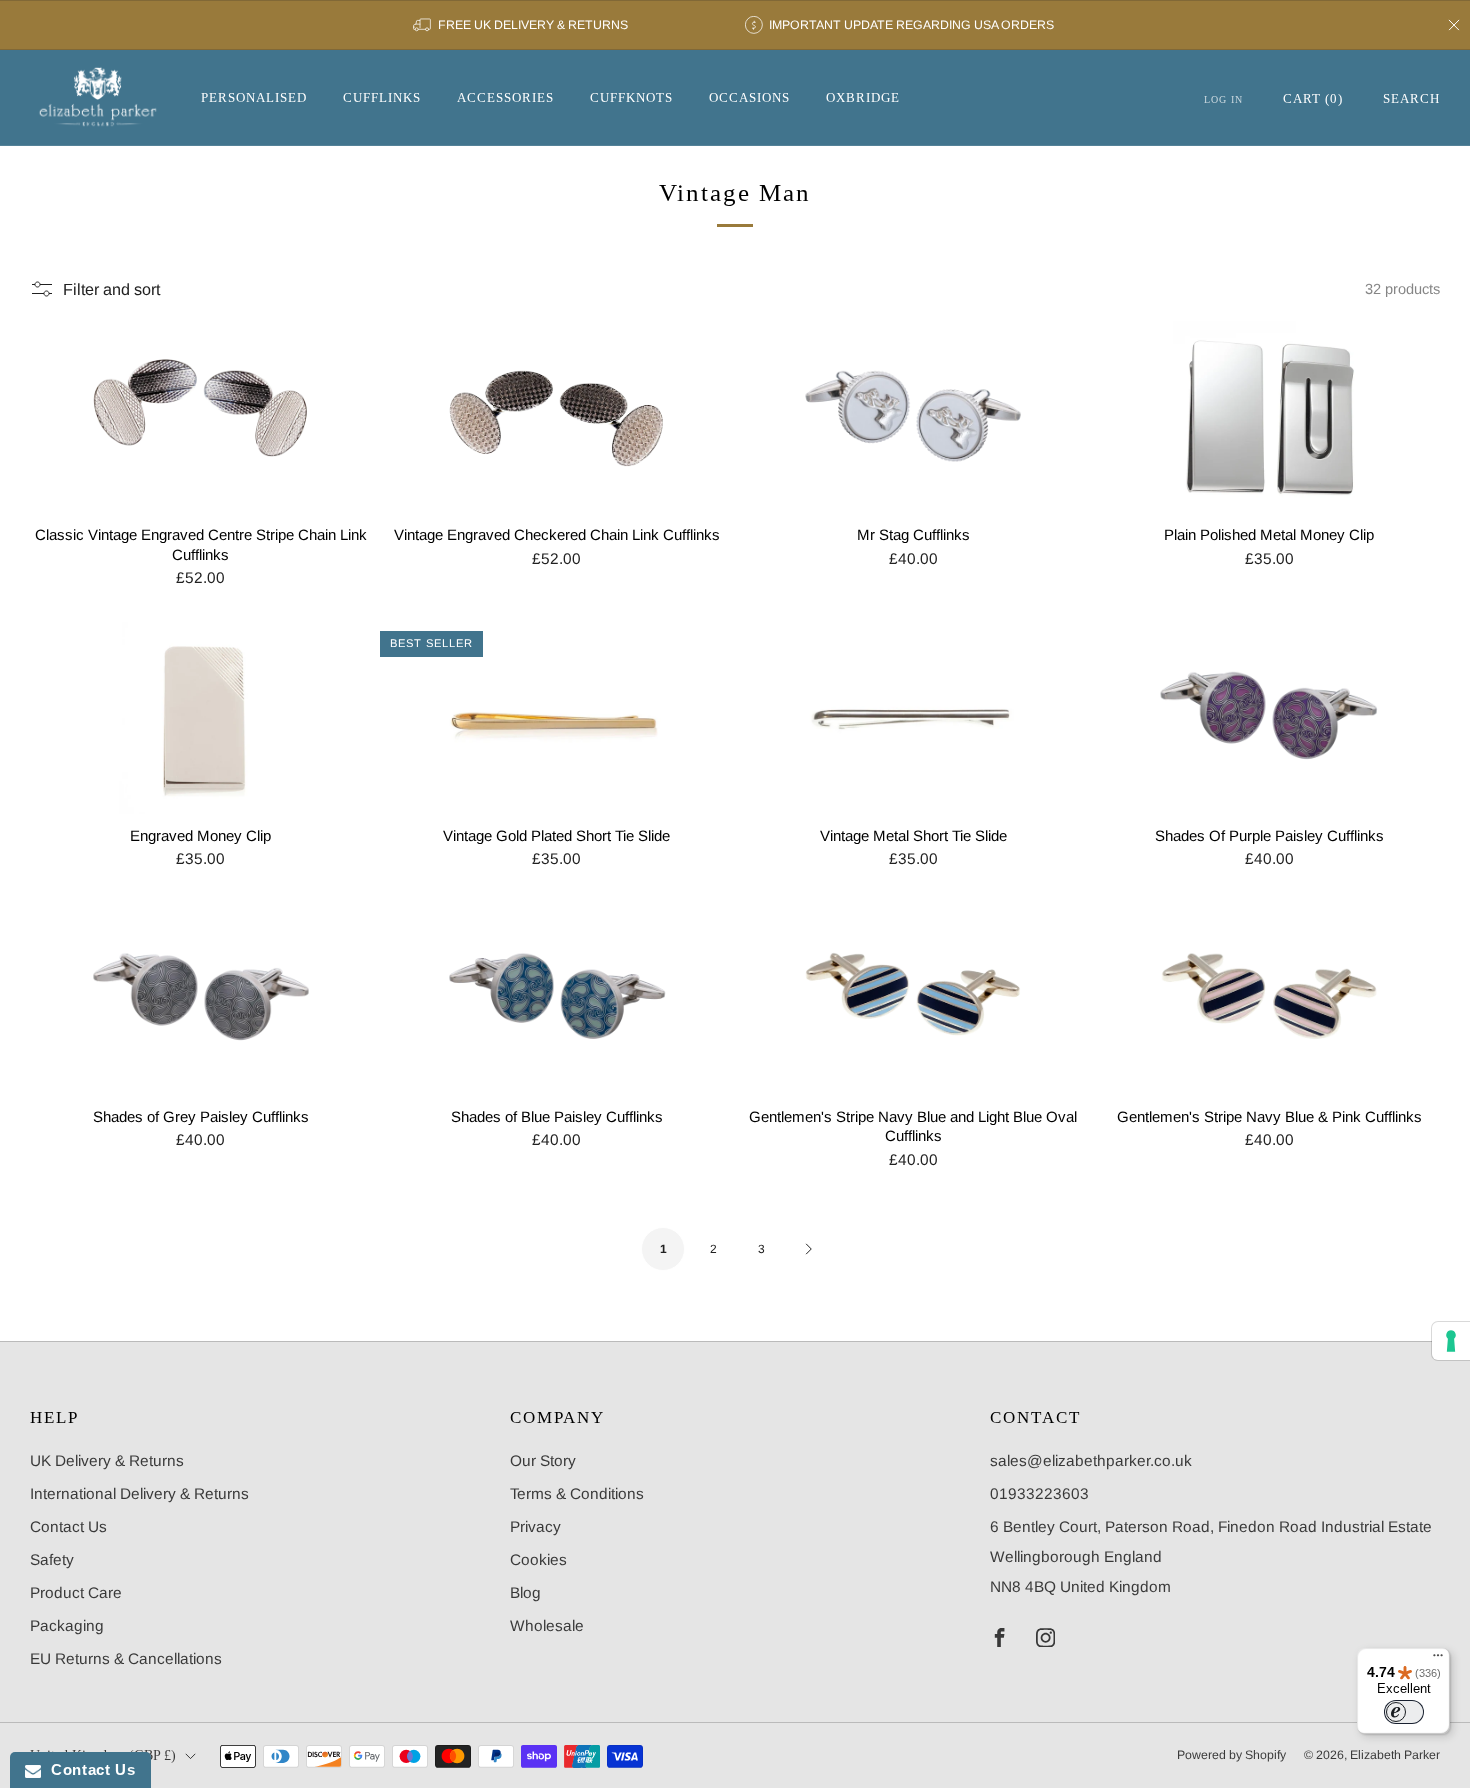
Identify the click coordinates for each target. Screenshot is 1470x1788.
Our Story (543, 1460)
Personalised (254, 97)
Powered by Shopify (1231, 1755)
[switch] (1404, 1712)
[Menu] (1438, 1660)
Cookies (538, 1559)
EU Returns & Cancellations (126, 1658)
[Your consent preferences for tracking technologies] (1451, 1341)
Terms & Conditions (577, 1493)
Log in (1223, 99)
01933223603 (1039, 1493)
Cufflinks (382, 97)
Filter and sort (111, 289)
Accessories (505, 97)
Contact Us (68, 1526)
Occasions (749, 97)
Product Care (76, 1592)
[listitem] (521, 25)
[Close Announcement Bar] (1454, 25)
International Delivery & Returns (139, 1493)
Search (1411, 98)
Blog (525, 1592)
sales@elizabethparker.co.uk (1091, 1460)
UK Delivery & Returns (107, 1460)
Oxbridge (863, 97)
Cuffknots (631, 97)
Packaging (67, 1625)
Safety (52, 1559)
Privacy (535, 1526)
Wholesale (547, 1625)
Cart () (1313, 98)
